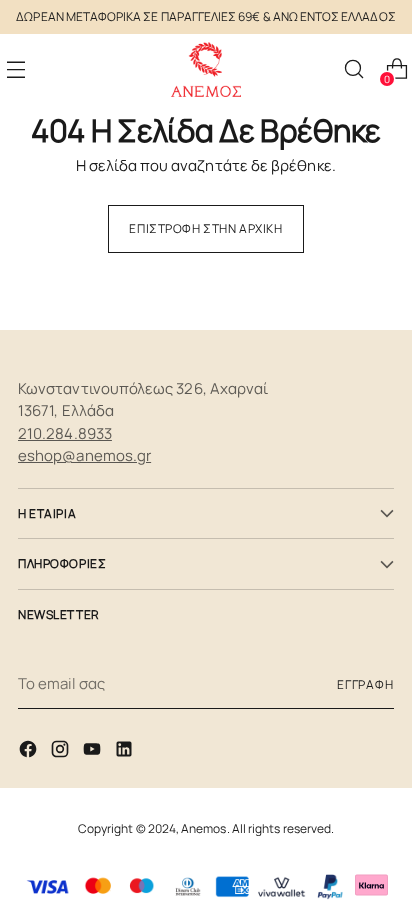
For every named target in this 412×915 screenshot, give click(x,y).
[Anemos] (206, 69)
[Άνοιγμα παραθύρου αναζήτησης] (353, 69)
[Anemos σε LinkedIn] (126, 752)
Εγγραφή (365, 684)
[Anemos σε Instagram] (62, 752)
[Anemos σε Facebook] (30, 752)
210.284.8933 (65, 433)
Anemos (203, 828)
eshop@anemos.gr (84, 455)
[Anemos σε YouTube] (94, 752)
